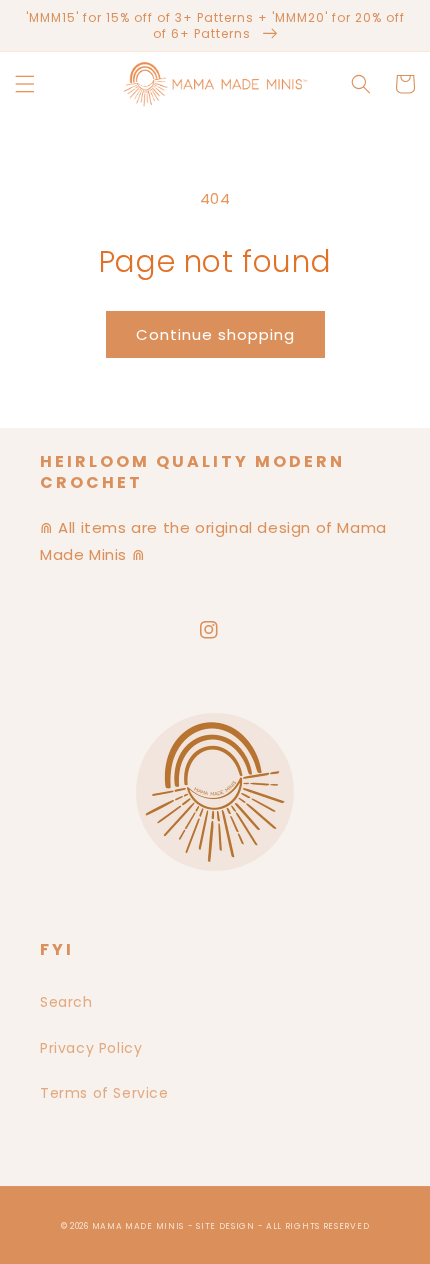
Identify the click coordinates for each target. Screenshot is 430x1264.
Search (66, 1002)
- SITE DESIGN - (227, 1226)
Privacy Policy (91, 1048)
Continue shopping (215, 334)
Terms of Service (104, 1093)
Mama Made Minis (138, 1226)
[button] (25, 84)
